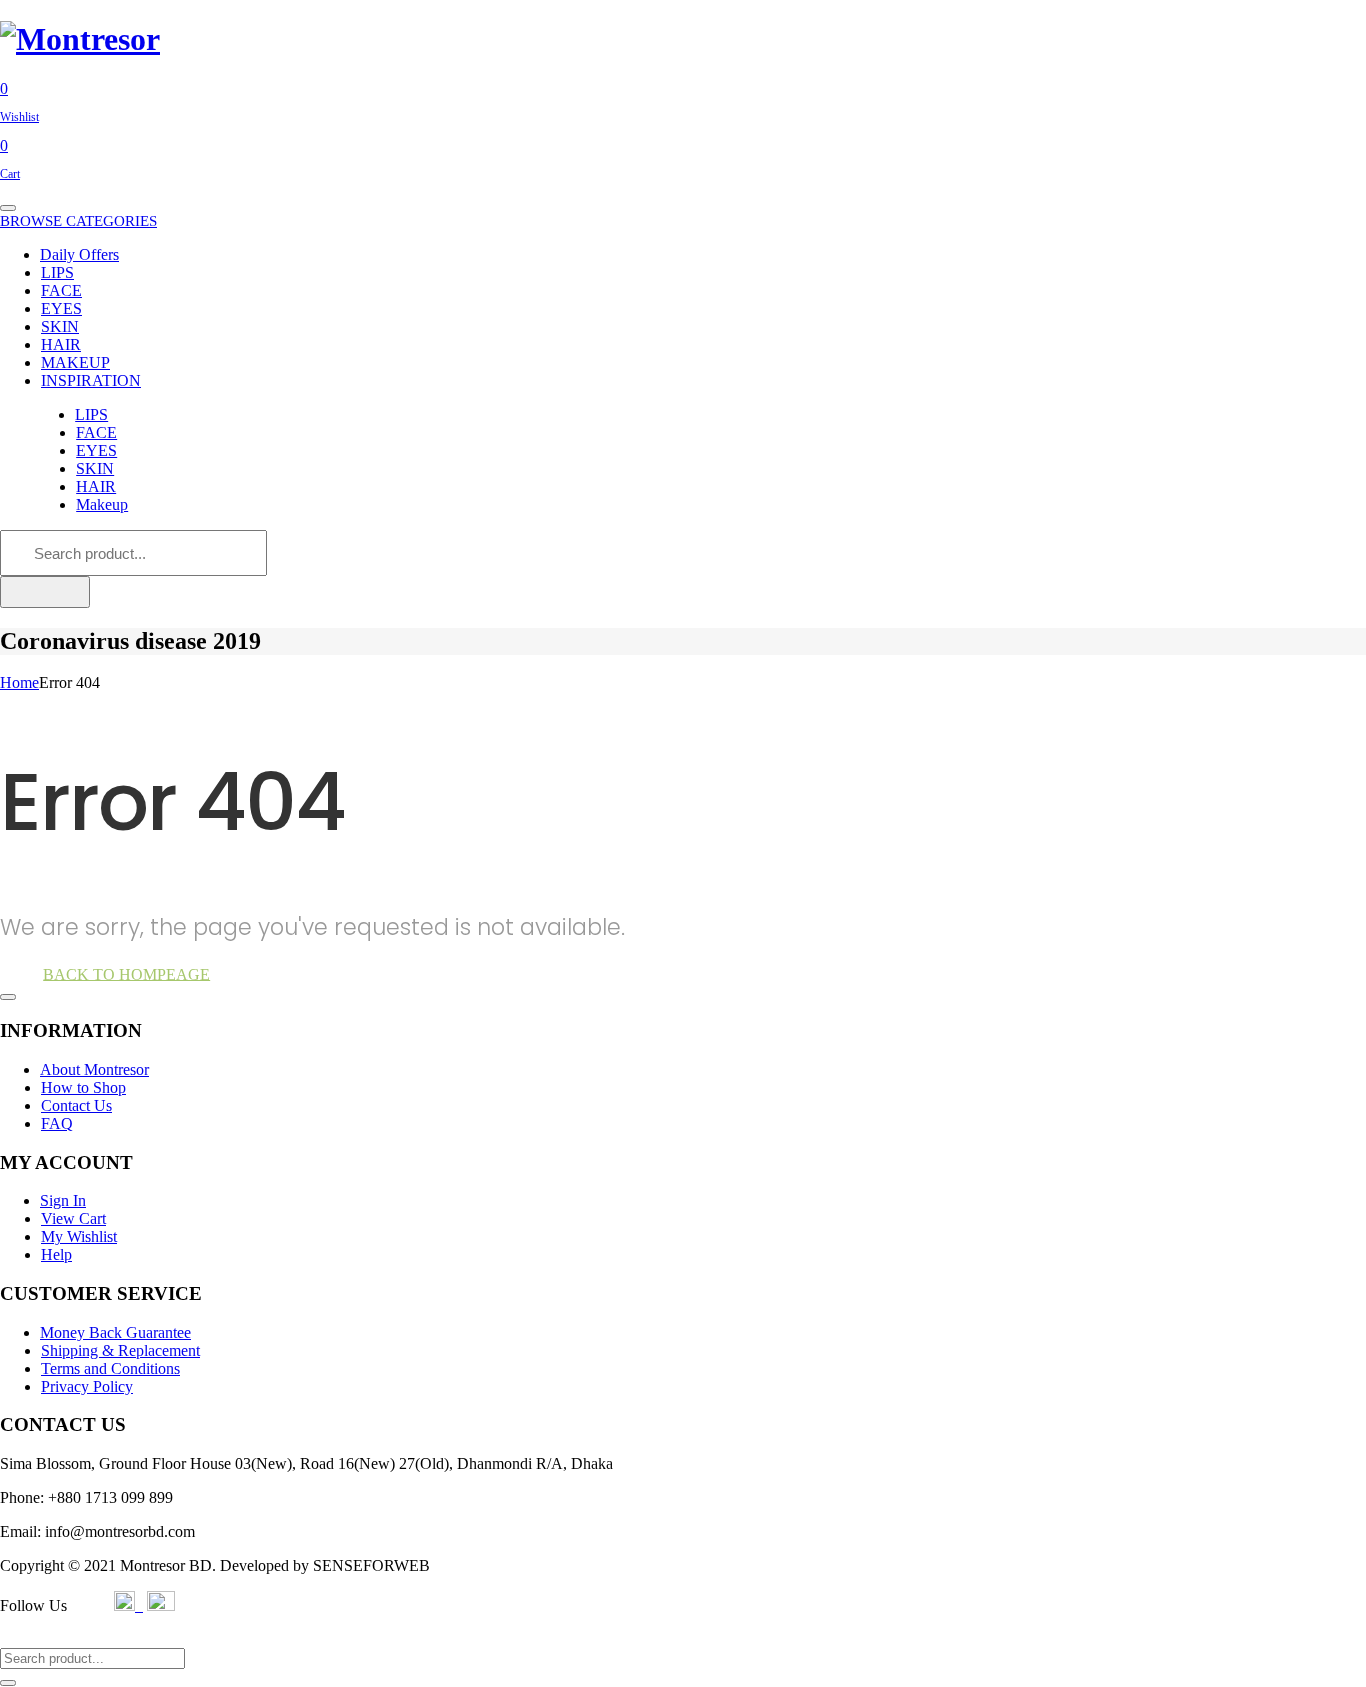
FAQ (57, 1123)
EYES (61, 308)
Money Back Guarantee (115, 1332)
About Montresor (94, 1069)
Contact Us (76, 1105)
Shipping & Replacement (120, 1350)
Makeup (102, 504)
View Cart (73, 1218)
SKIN (60, 326)
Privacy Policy (87, 1386)
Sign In (63, 1200)
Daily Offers (79, 254)
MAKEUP (75, 362)
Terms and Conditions (110, 1368)
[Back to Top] (8, 997)
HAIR (61, 344)
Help (56, 1254)
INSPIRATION (91, 380)
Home (19, 682)
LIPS (57, 272)
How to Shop (83, 1087)
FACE (61, 290)
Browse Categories (78, 221)
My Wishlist (79, 1236)
